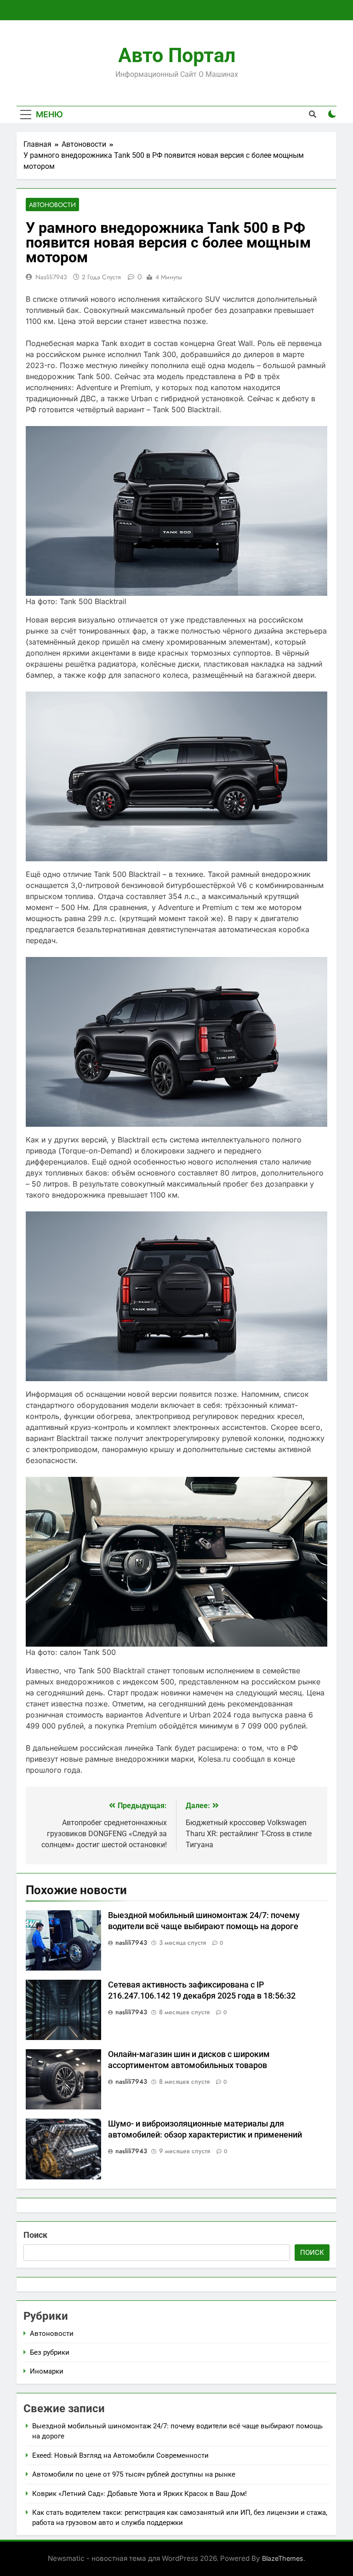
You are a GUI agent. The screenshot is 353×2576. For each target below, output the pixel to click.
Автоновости (52, 205)
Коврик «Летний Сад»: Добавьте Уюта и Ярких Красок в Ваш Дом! (139, 2494)
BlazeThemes (283, 2558)
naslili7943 (51, 277)
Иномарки (47, 2371)
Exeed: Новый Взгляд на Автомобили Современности (120, 2455)
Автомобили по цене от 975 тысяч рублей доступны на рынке (134, 2474)
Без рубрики (50, 2352)
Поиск (35, 2235)
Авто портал (177, 55)
